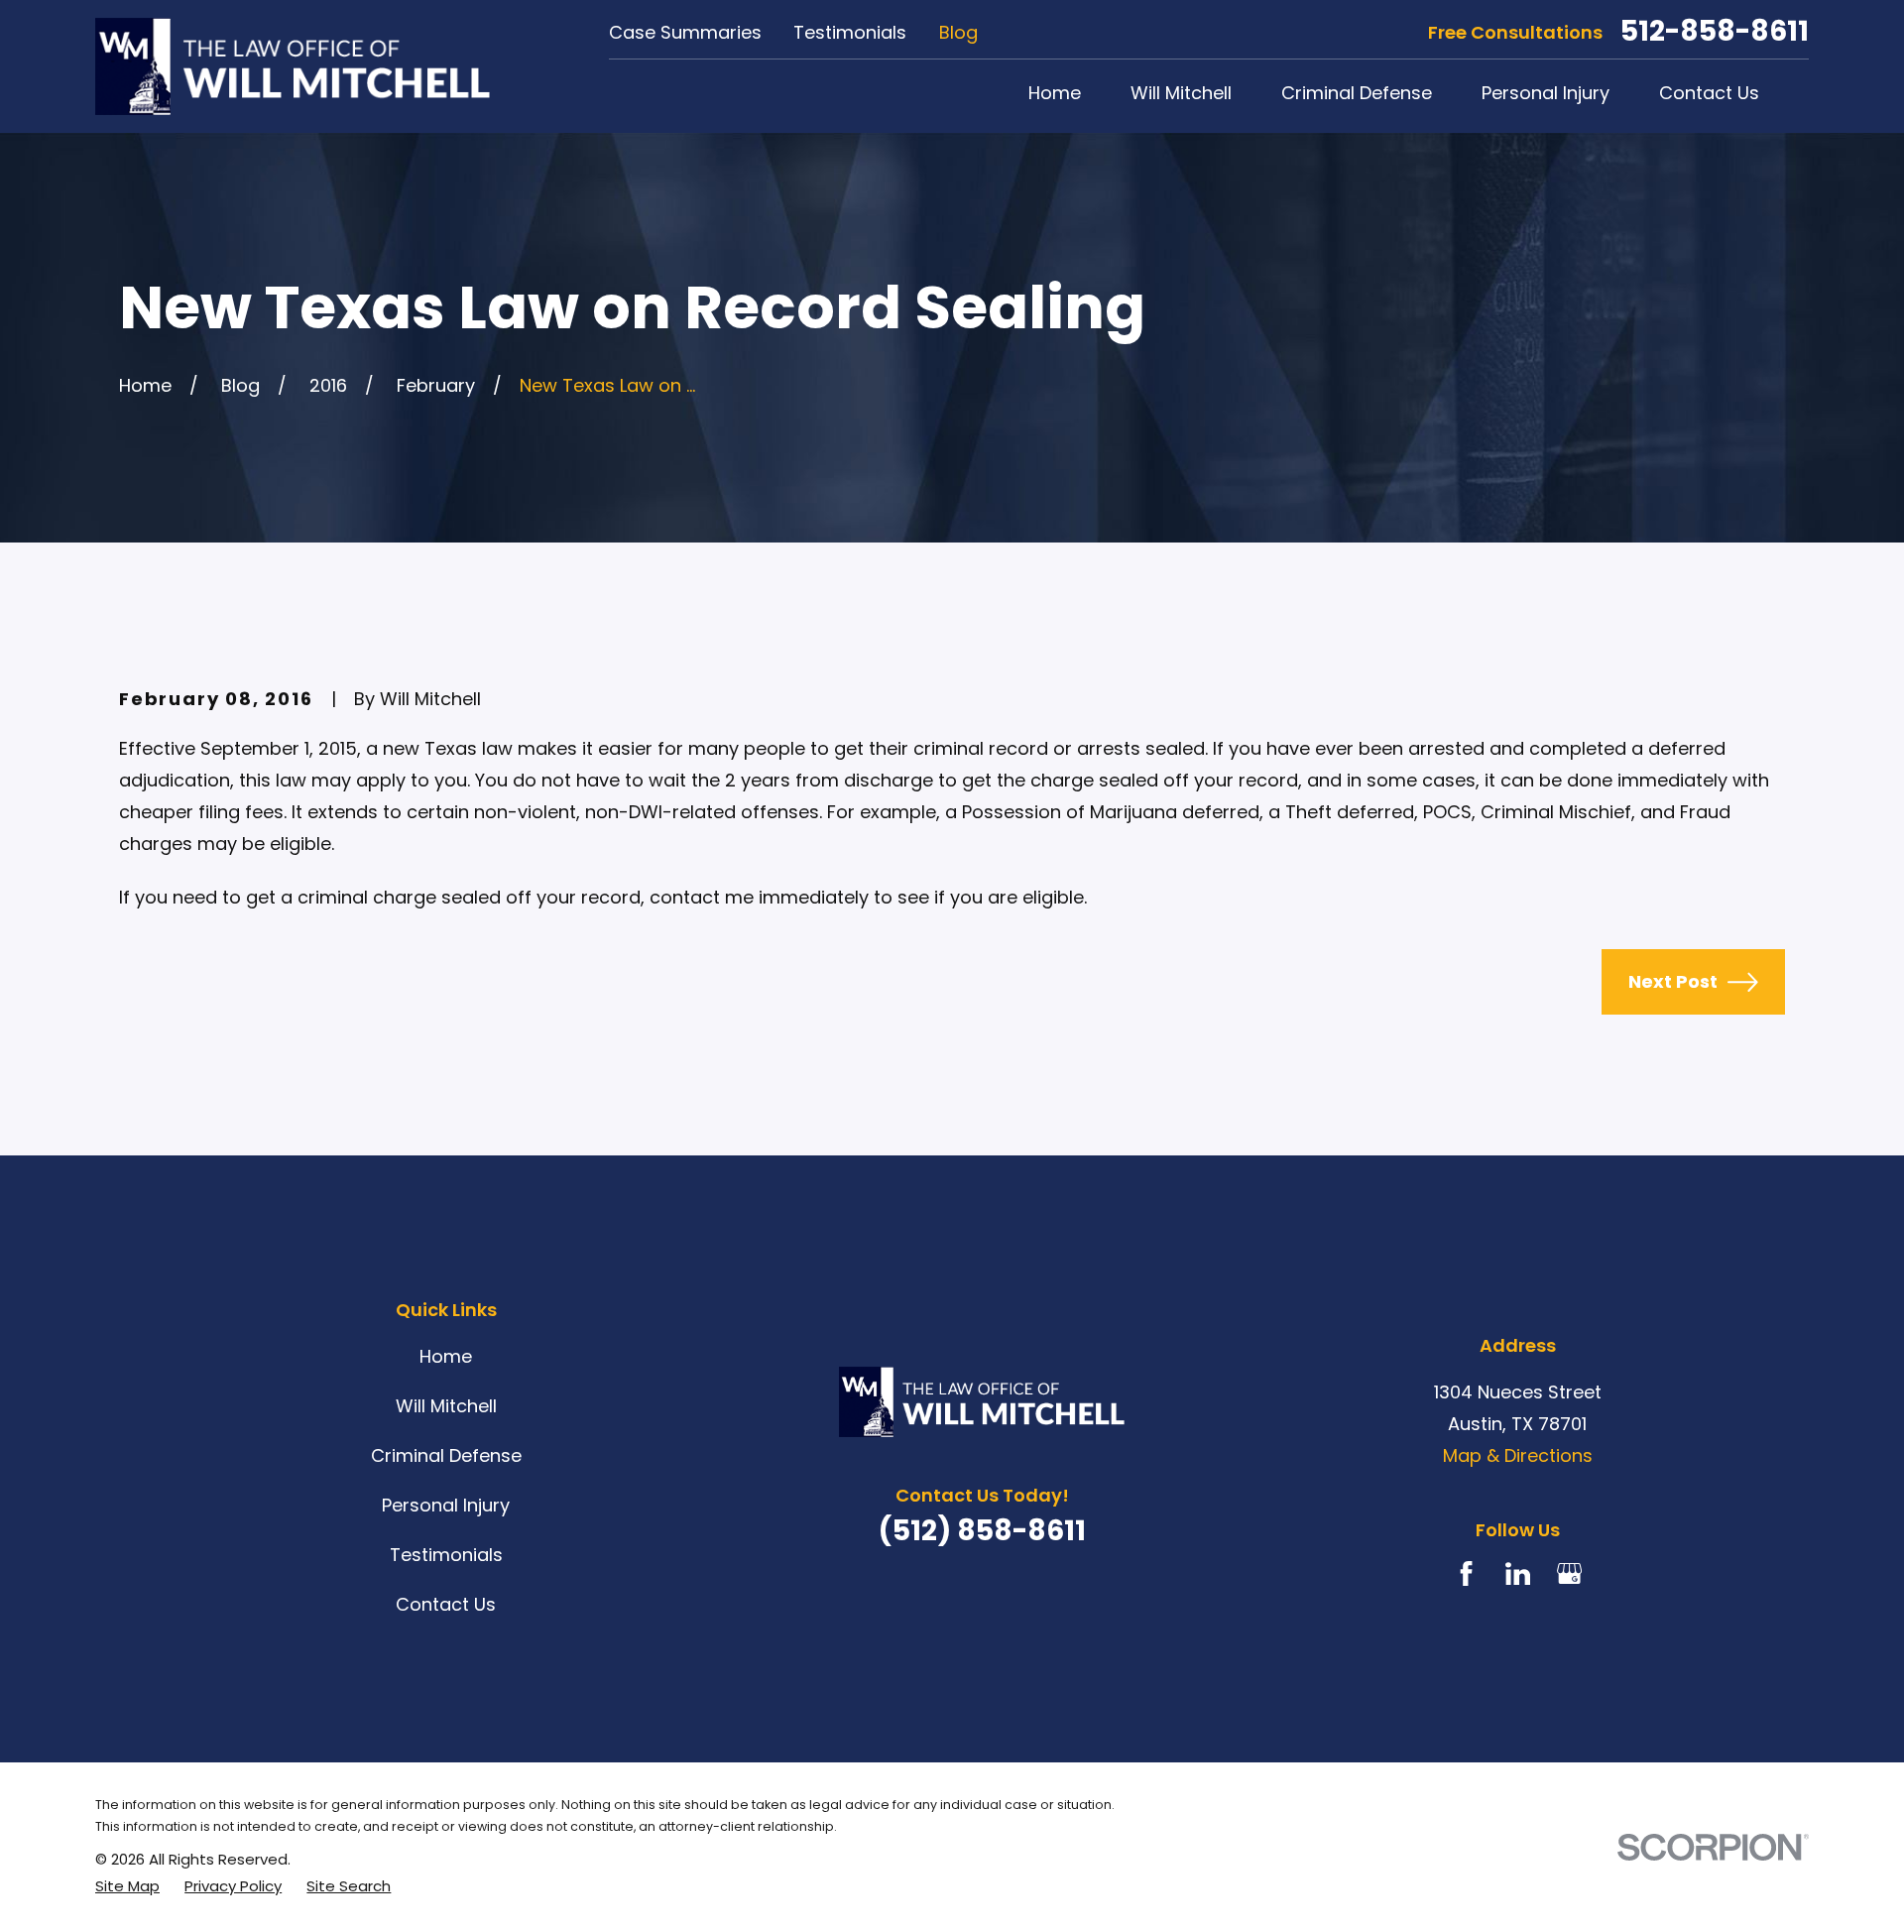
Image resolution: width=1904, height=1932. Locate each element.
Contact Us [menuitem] (1709, 93)
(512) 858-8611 (982, 1531)
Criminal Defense (446, 1455)
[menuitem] (127, 1887)
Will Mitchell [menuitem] (1181, 93)
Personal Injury (446, 1505)
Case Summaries (685, 32)
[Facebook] (1466, 1573)
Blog (958, 32)
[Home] (293, 66)
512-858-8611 (1715, 32)
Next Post (1673, 981)
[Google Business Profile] (1569, 1573)
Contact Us (446, 1604)
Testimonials (850, 32)
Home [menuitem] (1055, 93)
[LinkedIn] (1518, 1573)
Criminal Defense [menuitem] (1357, 93)
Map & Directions (1518, 1455)
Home (446, 1356)
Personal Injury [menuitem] (1546, 93)
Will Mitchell (446, 1406)
